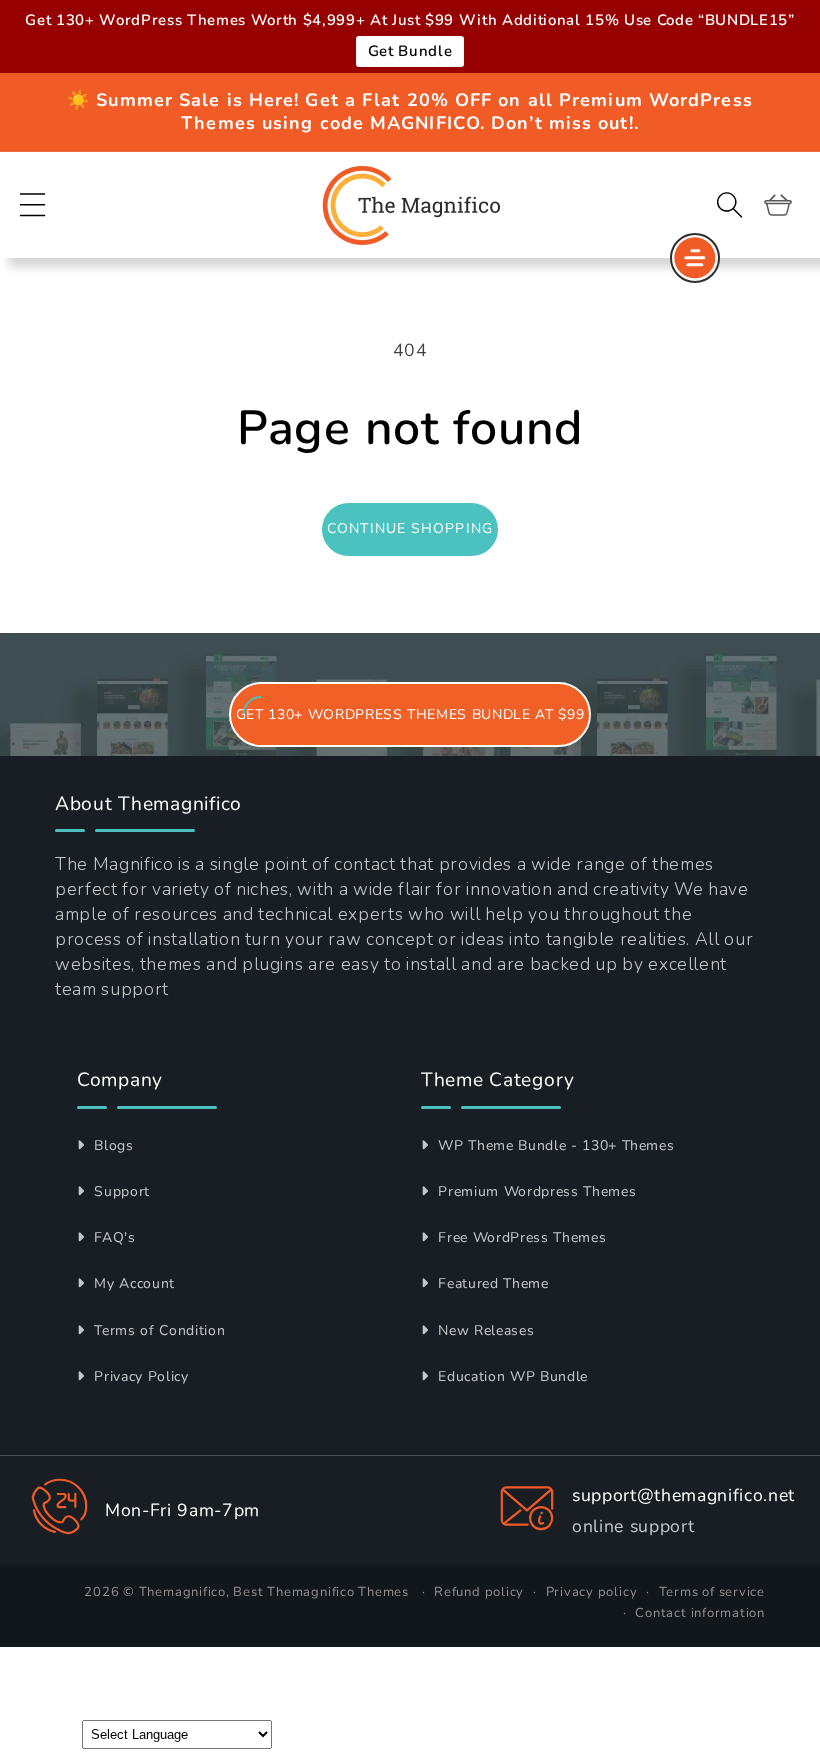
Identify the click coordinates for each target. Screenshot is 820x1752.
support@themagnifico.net (683, 1495)
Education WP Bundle (511, 1376)
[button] (33, 205)
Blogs (112, 1145)
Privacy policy (592, 1592)
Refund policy (479, 1592)
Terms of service (712, 1592)
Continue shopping (410, 528)
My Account (132, 1283)
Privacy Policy (139, 1376)
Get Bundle (410, 51)
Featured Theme (491, 1283)
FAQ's (113, 1237)
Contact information (700, 1613)
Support (120, 1191)
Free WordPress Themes (520, 1237)
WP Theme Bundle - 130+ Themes (554, 1145)
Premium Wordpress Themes (535, 1191)
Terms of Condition (157, 1330)
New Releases (484, 1330)
